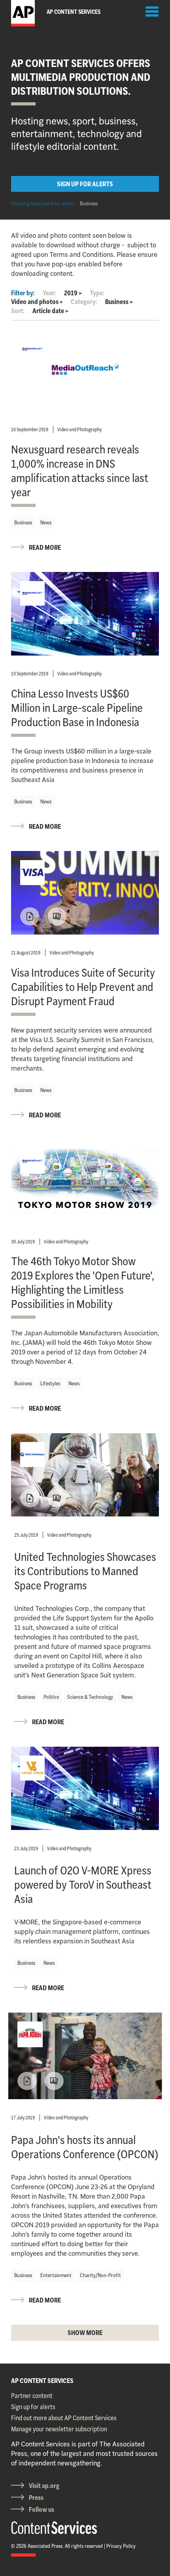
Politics (51, 1697)
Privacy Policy (121, 2546)
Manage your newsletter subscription (59, 2429)
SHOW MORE (85, 2333)
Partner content (32, 2396)
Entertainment (56, 2275)
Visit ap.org (44, 2486)
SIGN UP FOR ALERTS (85, 184)
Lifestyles (50, 1383)
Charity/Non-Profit (100, 2275)
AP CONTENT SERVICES (42, 2381)
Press (36, 2498)
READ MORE (45, 547)
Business (89, 203)
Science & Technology (90, 1697)
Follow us (42, 2509)
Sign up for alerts (33, 2407)
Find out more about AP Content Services (64, 2418)
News (46, 522)
